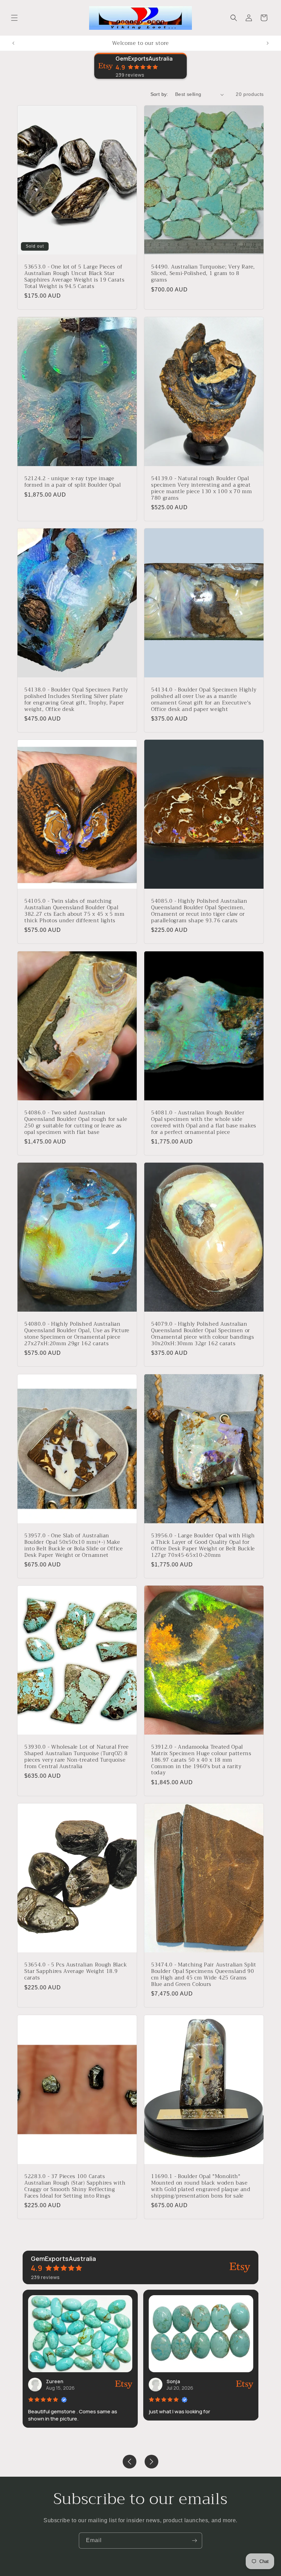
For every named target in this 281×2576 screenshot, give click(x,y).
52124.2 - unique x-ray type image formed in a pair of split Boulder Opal (72, 482)
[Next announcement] (268, 43)
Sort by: (159, 94)
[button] (14, 18)
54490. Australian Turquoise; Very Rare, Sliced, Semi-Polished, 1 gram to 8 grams (203, 273)
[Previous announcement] (13, 43)
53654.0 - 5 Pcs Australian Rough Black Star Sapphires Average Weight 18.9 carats (76, 1971)
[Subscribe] (194, 2541)
